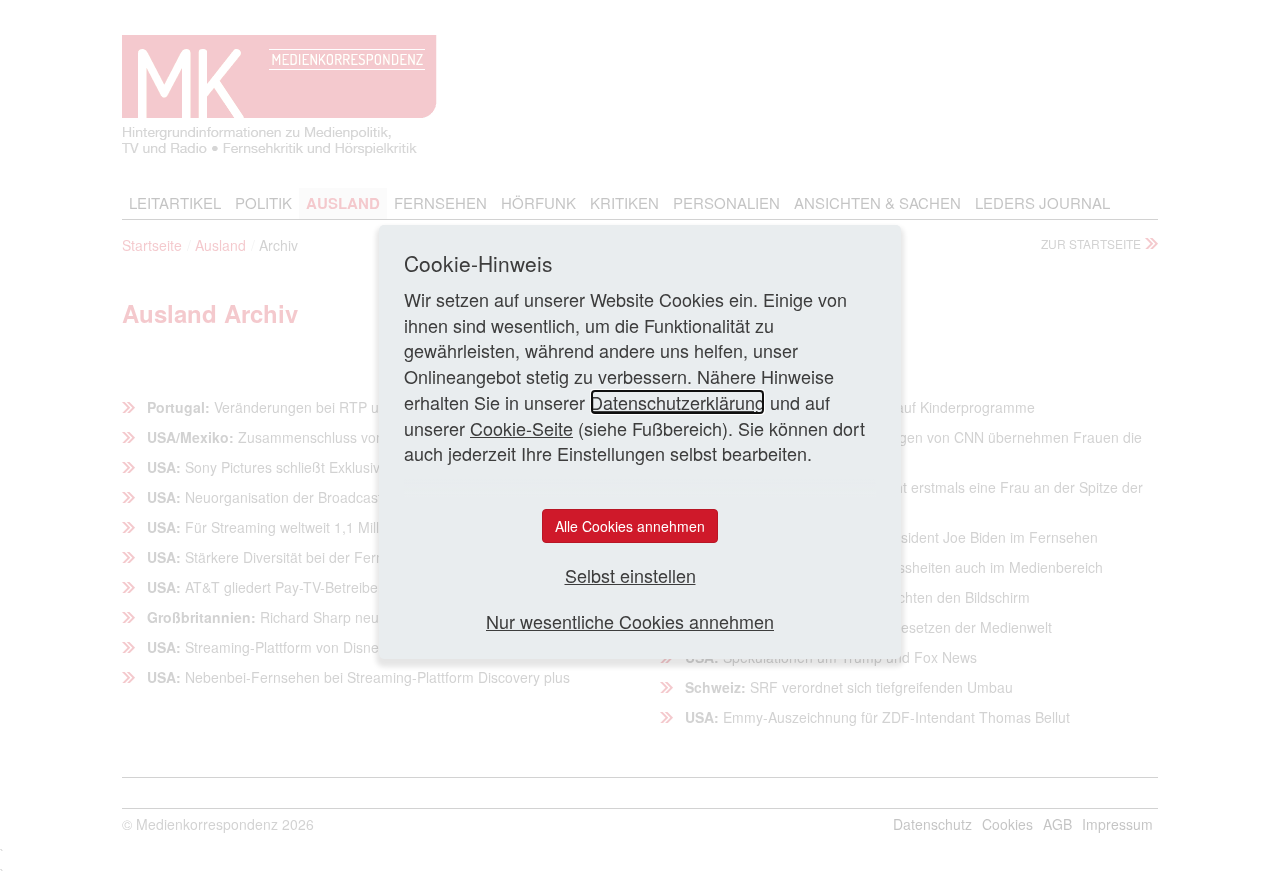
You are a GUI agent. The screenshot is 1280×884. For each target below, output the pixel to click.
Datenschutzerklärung (677, 402)
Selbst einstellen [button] (630, 575)
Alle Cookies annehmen (630, 526)
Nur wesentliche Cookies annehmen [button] (630, 621)
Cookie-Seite (521, 428)
